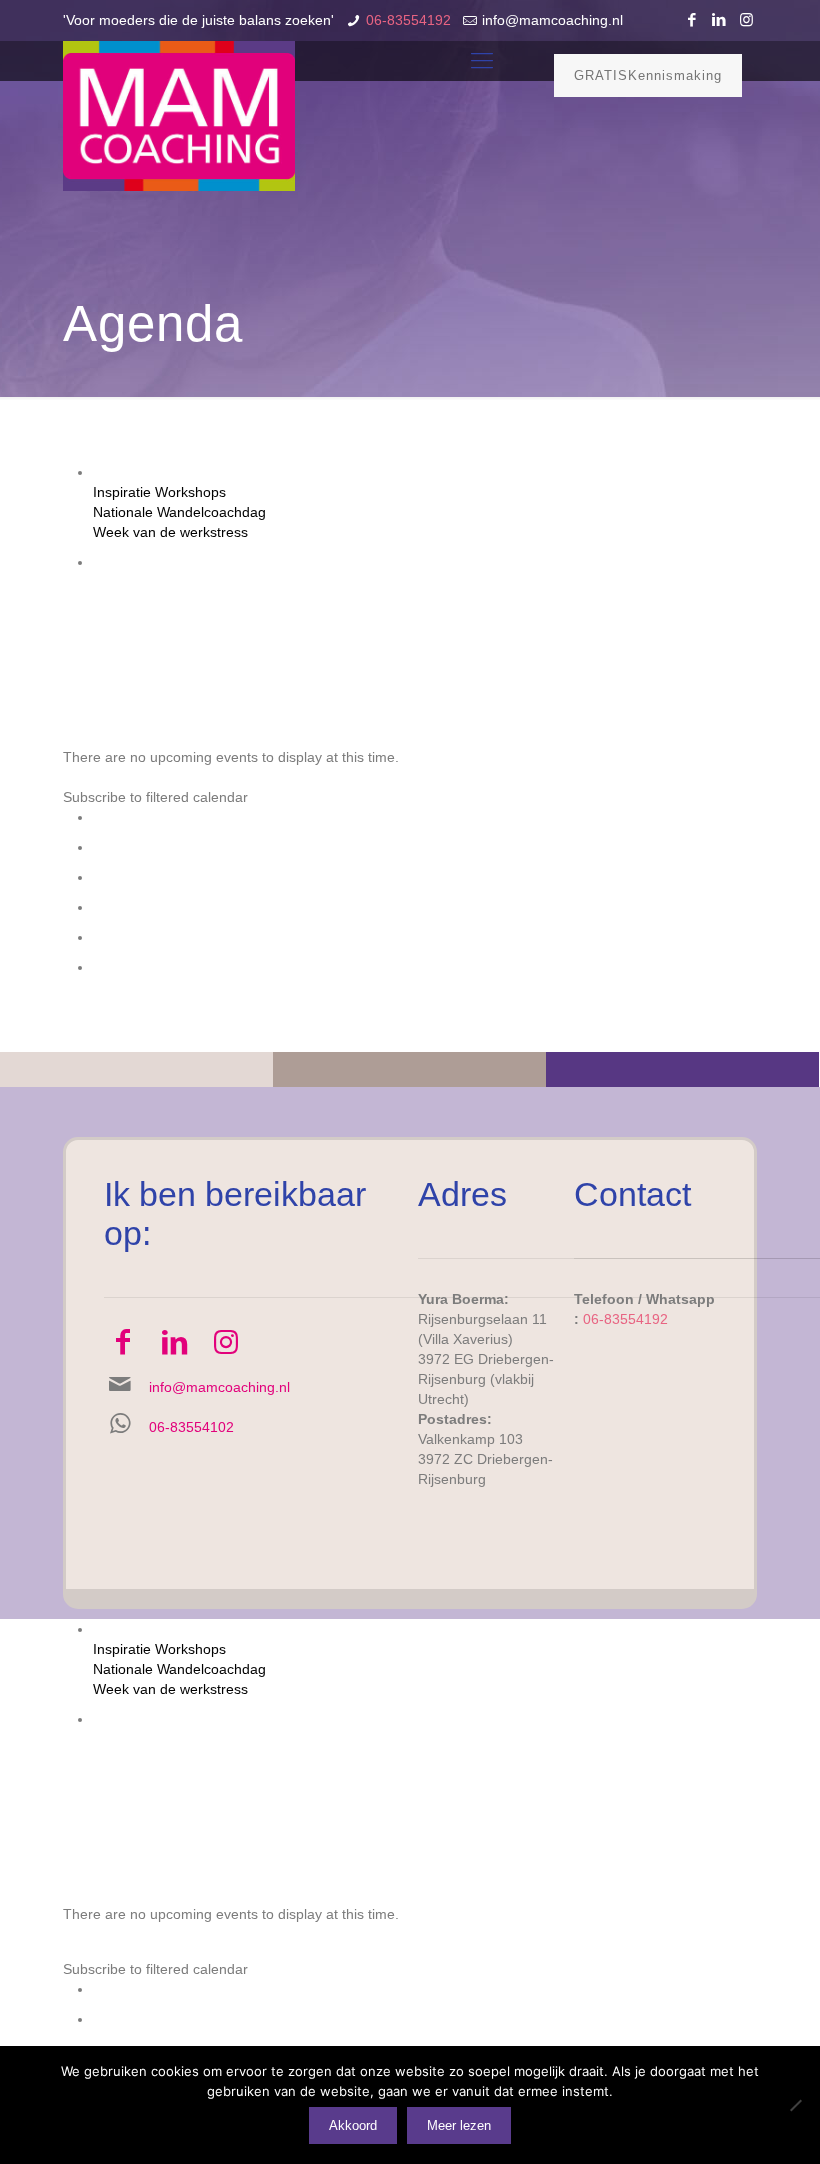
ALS (108, 582)
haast (438, 582)
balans (146, 582)
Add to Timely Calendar (167, 817)
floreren (353, 582)
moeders (154, 602)
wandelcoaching (531, 602)
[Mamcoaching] (179, 116)
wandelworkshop (637, 602)
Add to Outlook (140, 877)
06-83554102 (191, 1427)
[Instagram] (746, 19)
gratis (399, 582)
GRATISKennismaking (648, 75)
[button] (155, 797)
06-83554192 (408, 20)
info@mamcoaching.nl (552, 20)
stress (315, 602)
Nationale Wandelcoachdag (179, 512)
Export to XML (138, 967)
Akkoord (353, 2125)
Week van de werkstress (170, 532)
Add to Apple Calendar (164, 907)
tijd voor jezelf (381, 602)
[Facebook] (692, 19)
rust (280, 602)
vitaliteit (452, 602)
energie (301, 582)
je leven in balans (515, 582)
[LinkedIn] (719, 19)
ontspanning (225, 602)
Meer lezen (459, 2125)
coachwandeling (222, 582)
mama (690, 582)
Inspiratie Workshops (159, 492)
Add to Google (138, 847)
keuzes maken (620, 582)
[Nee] (795, 2105)
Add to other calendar (161, 937)
